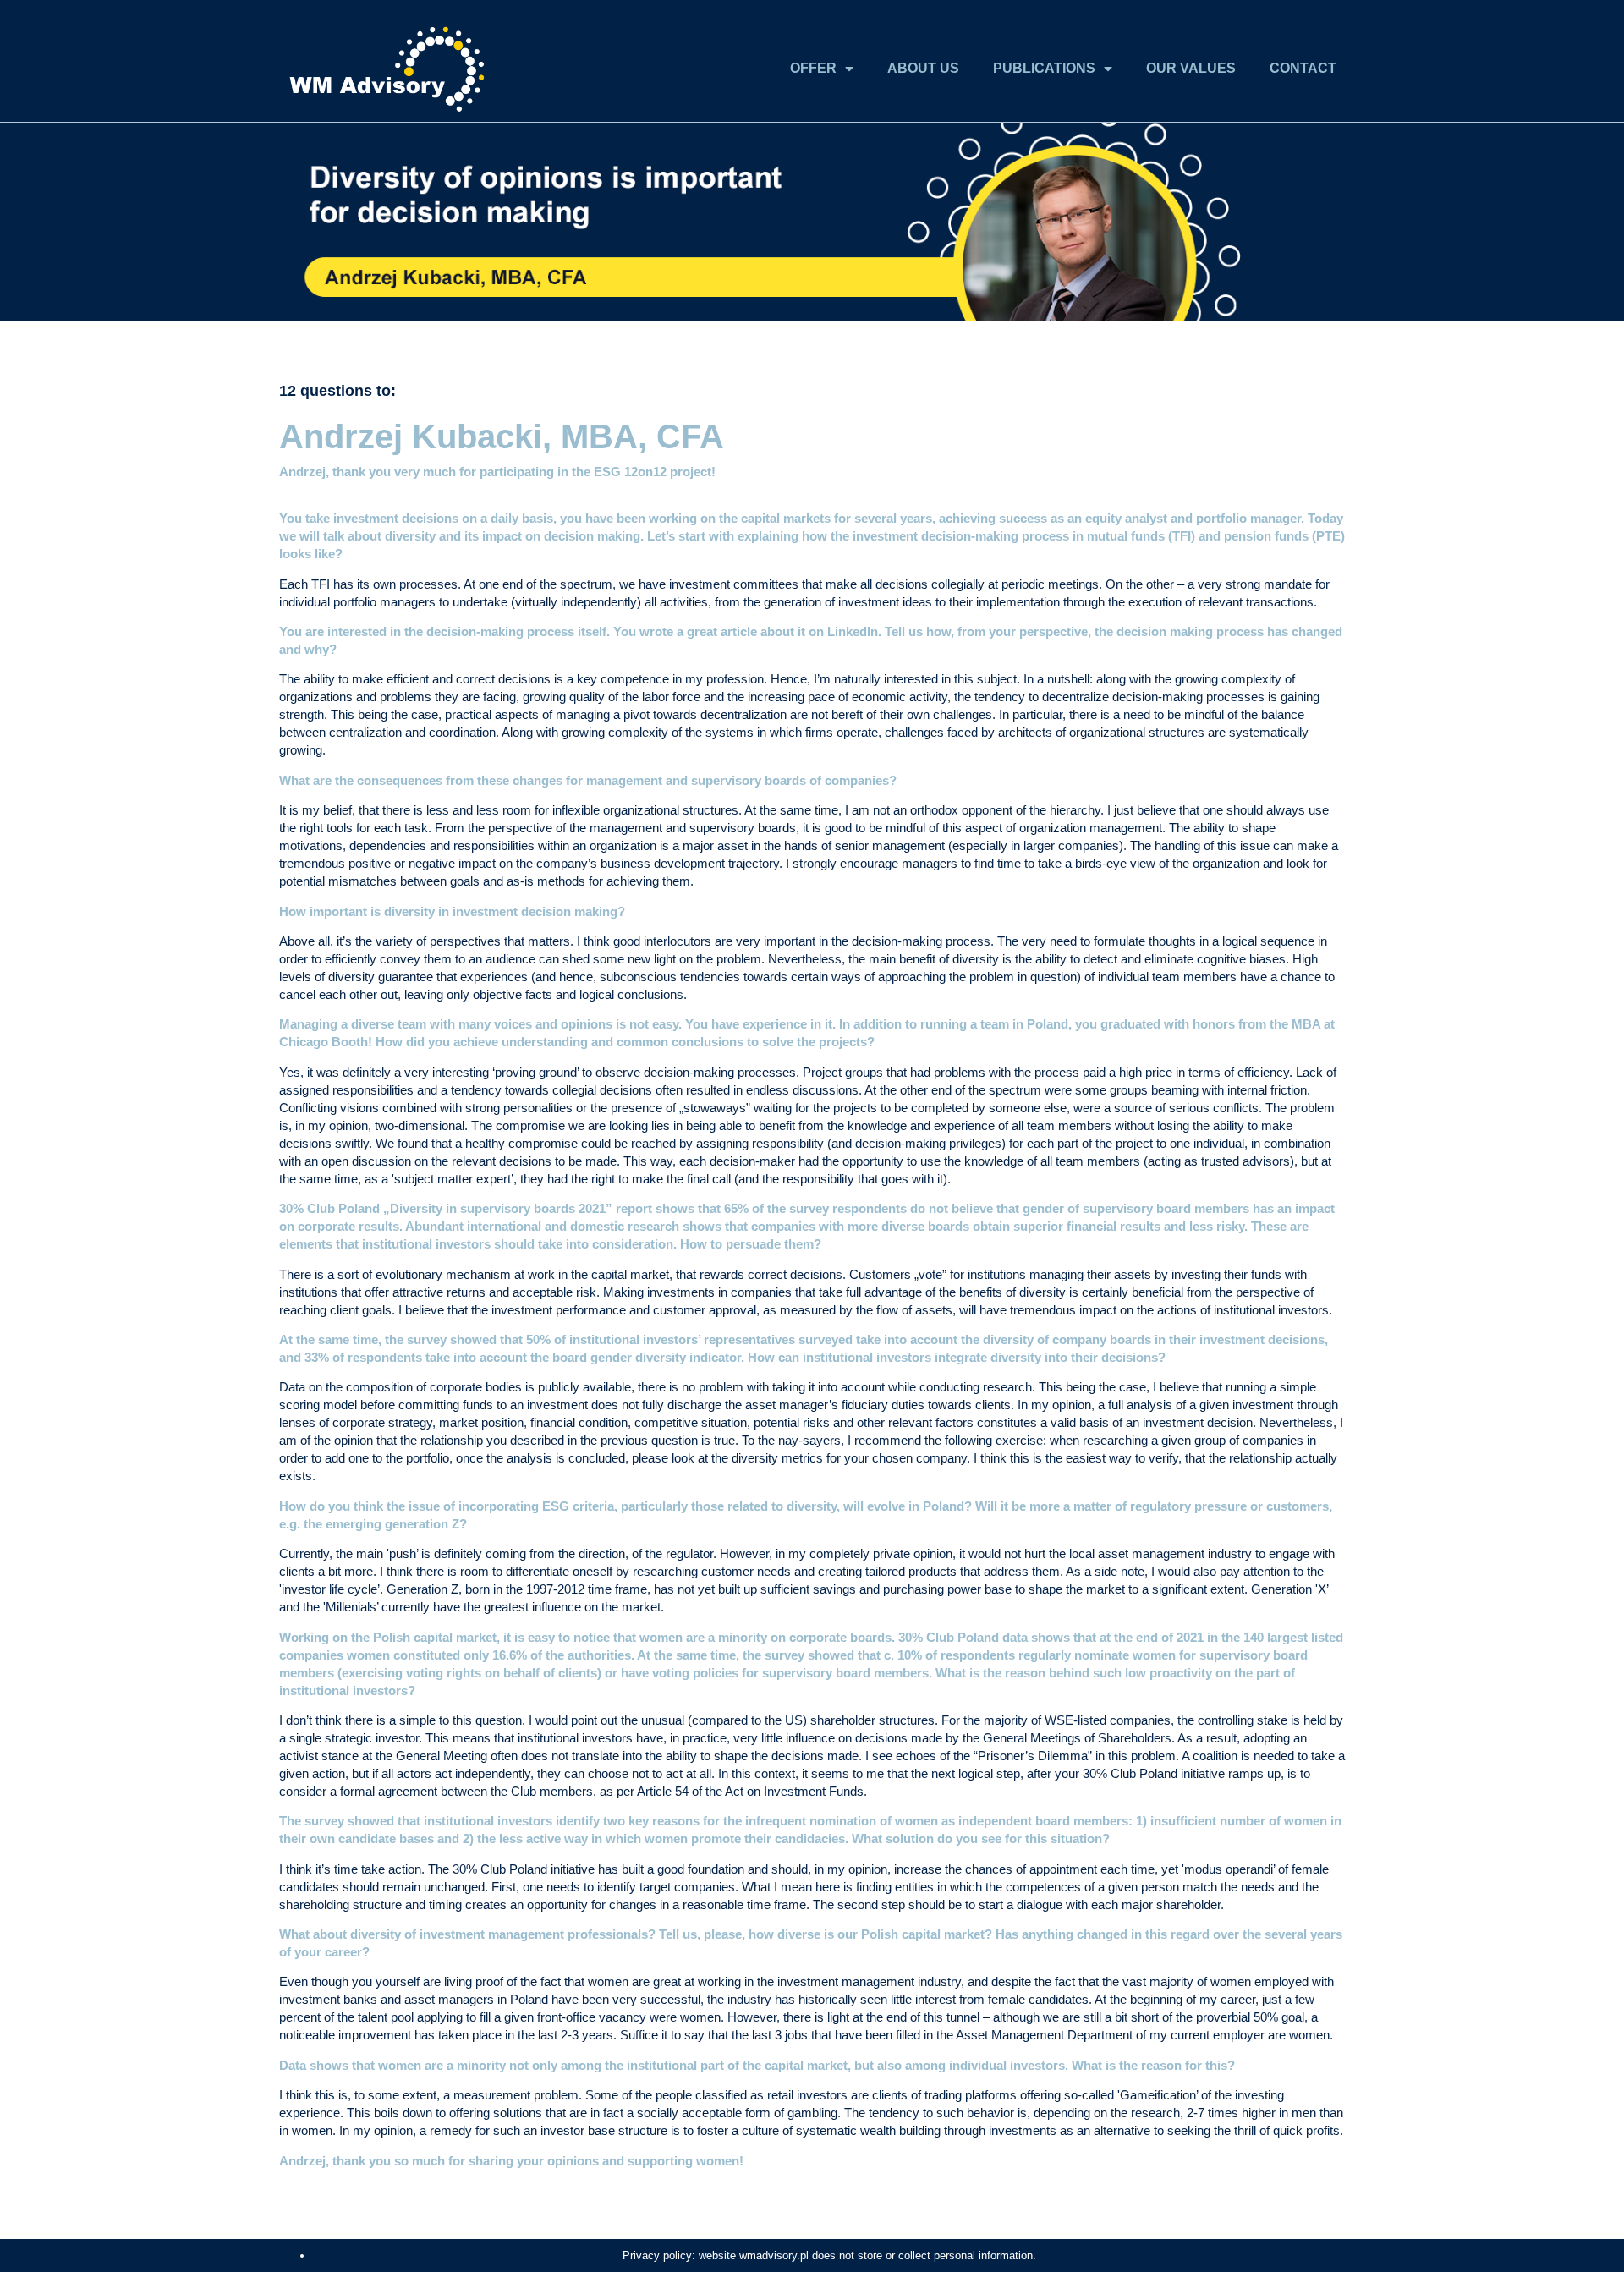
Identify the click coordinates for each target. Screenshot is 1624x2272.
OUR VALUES (1191, 68)
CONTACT (1303, 68)
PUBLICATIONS (1044, 68)
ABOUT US (923, 68)
